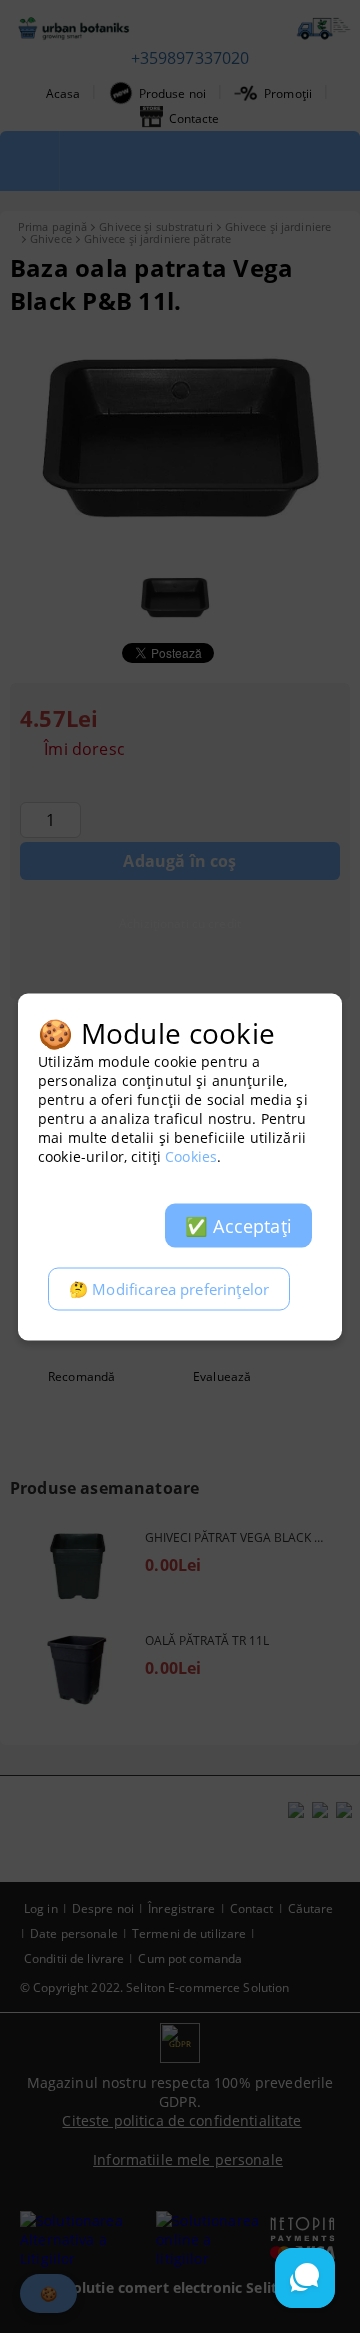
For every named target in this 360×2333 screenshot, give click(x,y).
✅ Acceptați (238, 1225)
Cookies (191, 1155)
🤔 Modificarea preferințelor (169, 1288)
